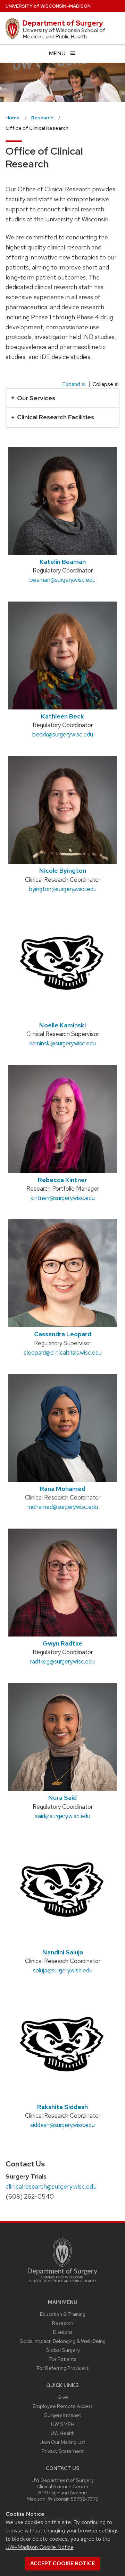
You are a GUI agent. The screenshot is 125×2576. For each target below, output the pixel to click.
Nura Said (62, 1798)
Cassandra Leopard (63, 1334)
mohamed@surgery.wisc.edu (63, 1507)
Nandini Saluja (63, 1952)
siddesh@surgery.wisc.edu (62, 2125)
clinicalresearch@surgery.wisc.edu (51, 2186)
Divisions (63, 2332)
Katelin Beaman (63, 562)
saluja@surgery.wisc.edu (63, 1970)
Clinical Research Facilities (56, 417)
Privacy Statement (63, 2451)
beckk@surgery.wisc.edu (63, 734)
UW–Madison (48, 6)
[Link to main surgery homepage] (62, 2284)
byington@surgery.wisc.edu (63, 889)
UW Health (63, 2433)
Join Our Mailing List (62, 2442)
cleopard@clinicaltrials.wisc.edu (63, 1353)
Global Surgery (63, 2350)
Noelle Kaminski (62, 1025)
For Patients (63, 2359)
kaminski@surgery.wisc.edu (63, 1043)
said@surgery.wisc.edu (63, 1816)
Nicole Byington (63, 870)
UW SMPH (63, 2424)
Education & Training (63, 2314)
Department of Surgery (63, 23)
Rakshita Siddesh (62, 2107)
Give (63, 2397)
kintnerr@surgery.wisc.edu (63, 1198)
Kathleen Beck (62, 716)
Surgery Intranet (62, 2415)
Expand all (74, 384)
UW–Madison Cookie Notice (40, 2547)
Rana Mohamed (63, 1489)
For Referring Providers (63, 2368)
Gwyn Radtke (62, 1643)
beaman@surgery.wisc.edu (62, 580)
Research (63, 2323)
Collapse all (106, 384)
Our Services (36, 398)
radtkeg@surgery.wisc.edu (62, 1661)
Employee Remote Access (62, 2406)
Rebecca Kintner (62, 1180)
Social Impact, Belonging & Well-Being (63, 2341)
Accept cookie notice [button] (62, 2564)
